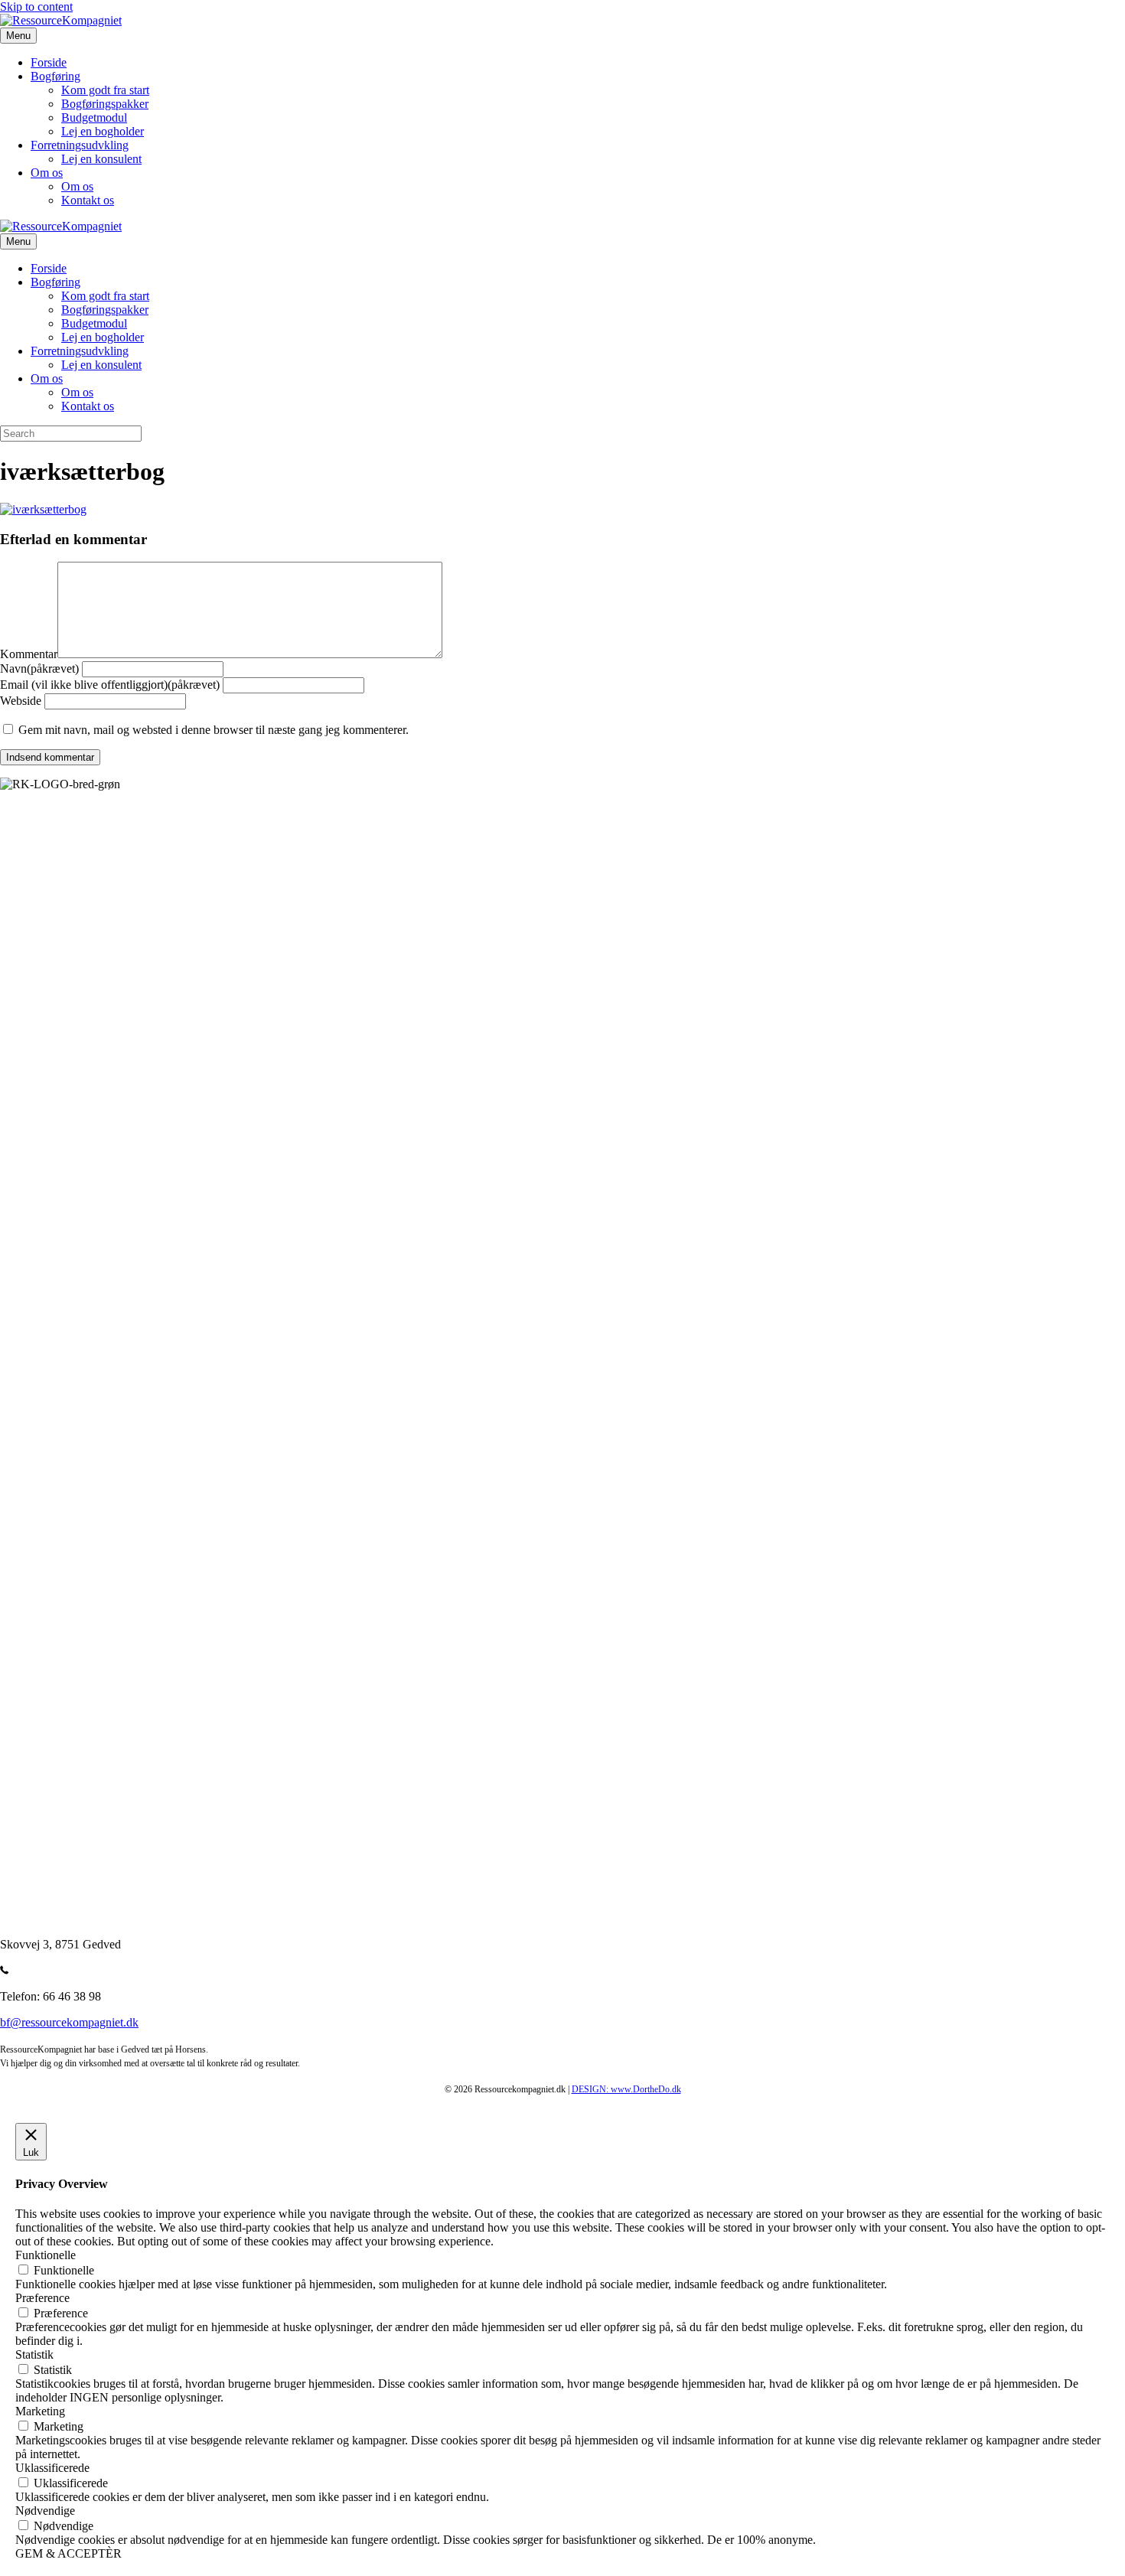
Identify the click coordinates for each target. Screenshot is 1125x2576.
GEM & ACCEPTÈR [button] (68, 2553)
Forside (49, 62)
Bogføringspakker (105, 104)
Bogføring (55, 76)
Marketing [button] (40, 2411)
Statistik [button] (34, 2354)
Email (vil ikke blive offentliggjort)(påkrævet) (110, 685)
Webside (21, 701)
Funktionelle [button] (46, 2255)
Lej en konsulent (101, 159)
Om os (47, 173)
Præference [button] (42, 2298)
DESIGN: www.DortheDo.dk (626, 2089)
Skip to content (36, 7)
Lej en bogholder (103, 131)
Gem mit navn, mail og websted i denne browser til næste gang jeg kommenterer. (214, 730)
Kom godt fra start (105, 90)
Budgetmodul (94, 117)
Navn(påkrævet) (39, 668)
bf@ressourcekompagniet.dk (69, 2022)
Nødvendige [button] (45, 2511)
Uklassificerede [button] (52, 2468)
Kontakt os (88, 200)
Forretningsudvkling (80, 145)
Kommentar (29, 654)
